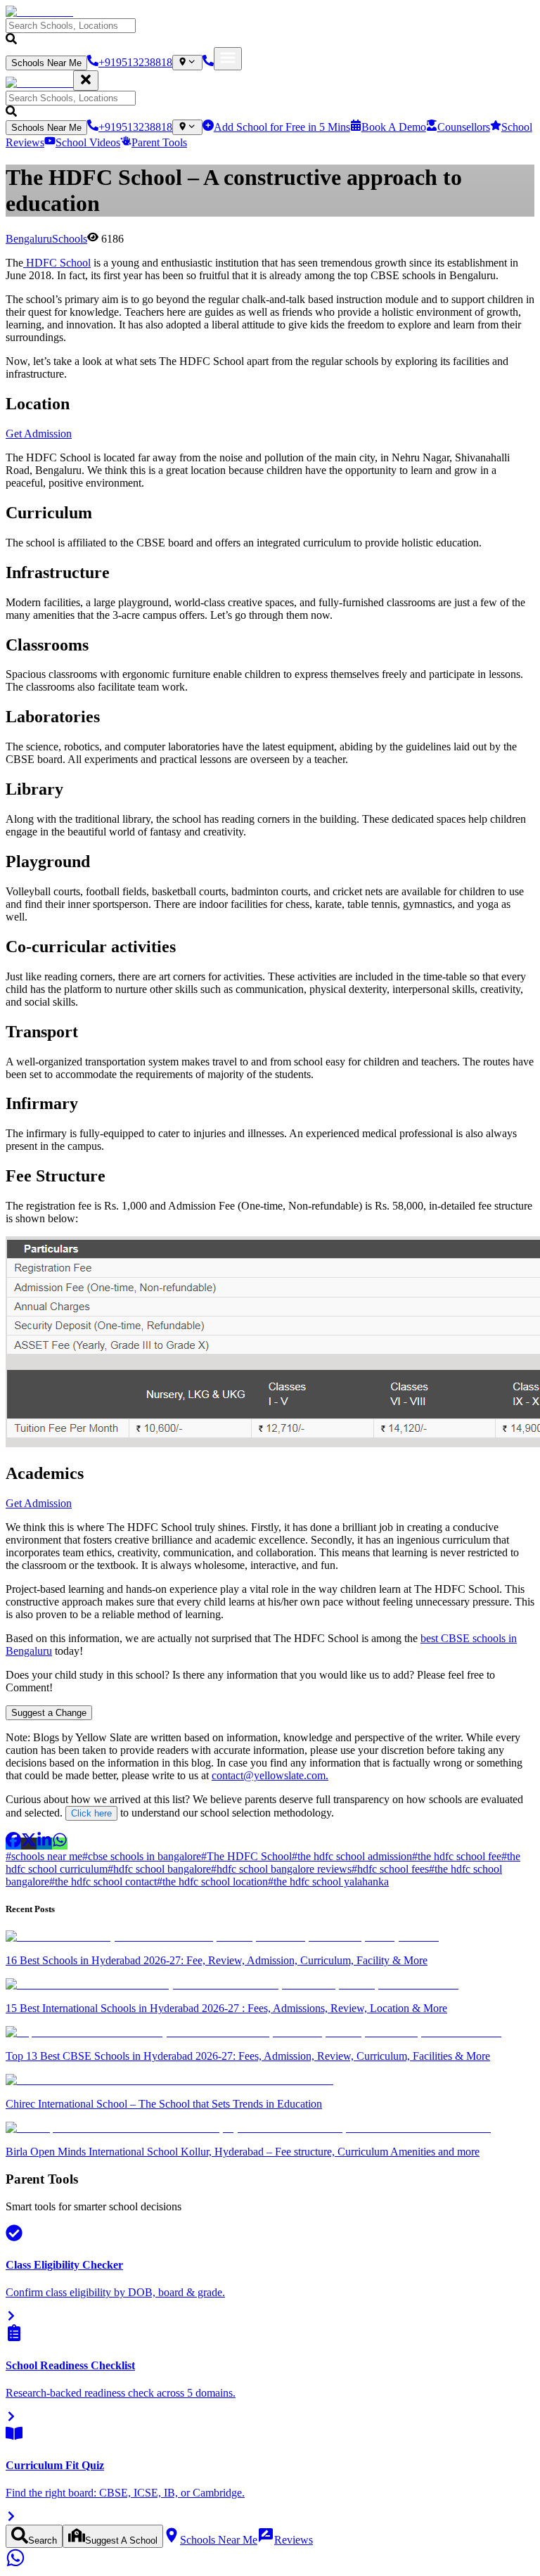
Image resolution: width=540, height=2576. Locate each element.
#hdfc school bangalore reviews (281, 1869)
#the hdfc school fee (457, 1856)
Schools (70, 239)
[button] (270, 33)
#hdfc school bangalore (159, 1869)
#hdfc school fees (390, 1869)
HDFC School (57, 263)
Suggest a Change (49, 1713)
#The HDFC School (246, 1856)
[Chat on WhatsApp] (15, 2564)
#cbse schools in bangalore (142, 1856)
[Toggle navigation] (228, 59)
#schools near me (44, 1856)
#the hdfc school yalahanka (328, 1882)
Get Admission (39, 434)
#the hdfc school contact (103, 1882)
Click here (91, 1813)
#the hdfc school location (212, 1882)
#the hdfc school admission (352, 1856)
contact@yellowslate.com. (270, 1775)
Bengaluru (29, 239)
